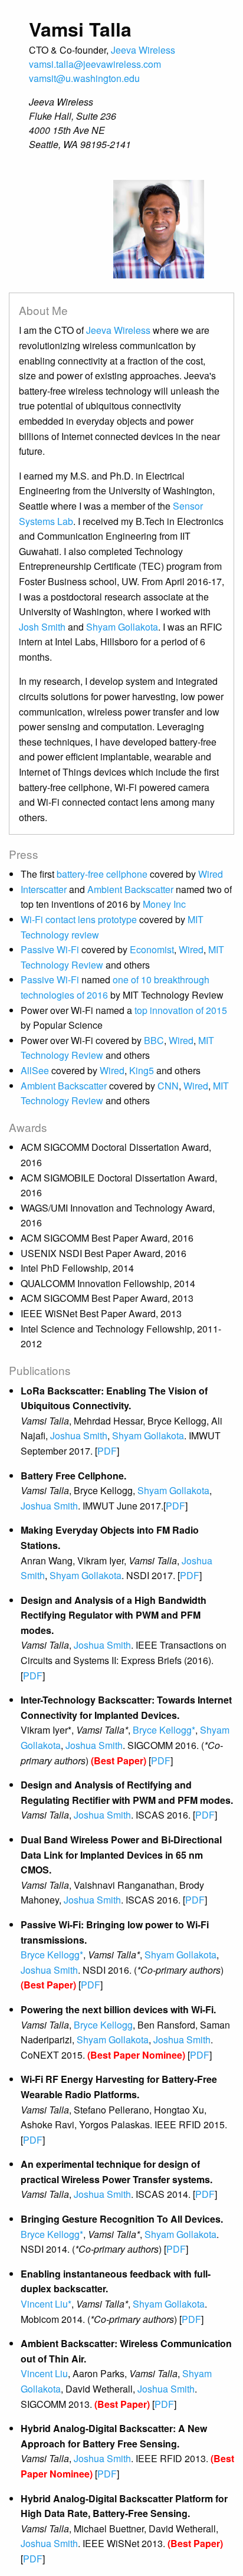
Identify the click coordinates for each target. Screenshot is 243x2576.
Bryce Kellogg (103, 2025)
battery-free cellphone (103, 874)
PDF (107, 1451)
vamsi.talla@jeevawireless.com (95, 64)
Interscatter (45, 889)
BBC (154, 1040)
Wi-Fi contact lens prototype (80, 919)
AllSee (35, 1070)
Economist (152, 949)
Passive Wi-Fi (51, 949)
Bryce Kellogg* (164, 1730)
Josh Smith (42, 627)
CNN (168, 1086)
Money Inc (164, 904)
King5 (142, 1070)
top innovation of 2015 (181, 1010)
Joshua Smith (79, 1435)
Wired (211, 874)
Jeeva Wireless (143, 50)
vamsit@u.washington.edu (84, 78)
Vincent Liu (44, 2373)
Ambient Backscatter (132, 889)
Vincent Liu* (46, 2304)
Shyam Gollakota (122, 627)
